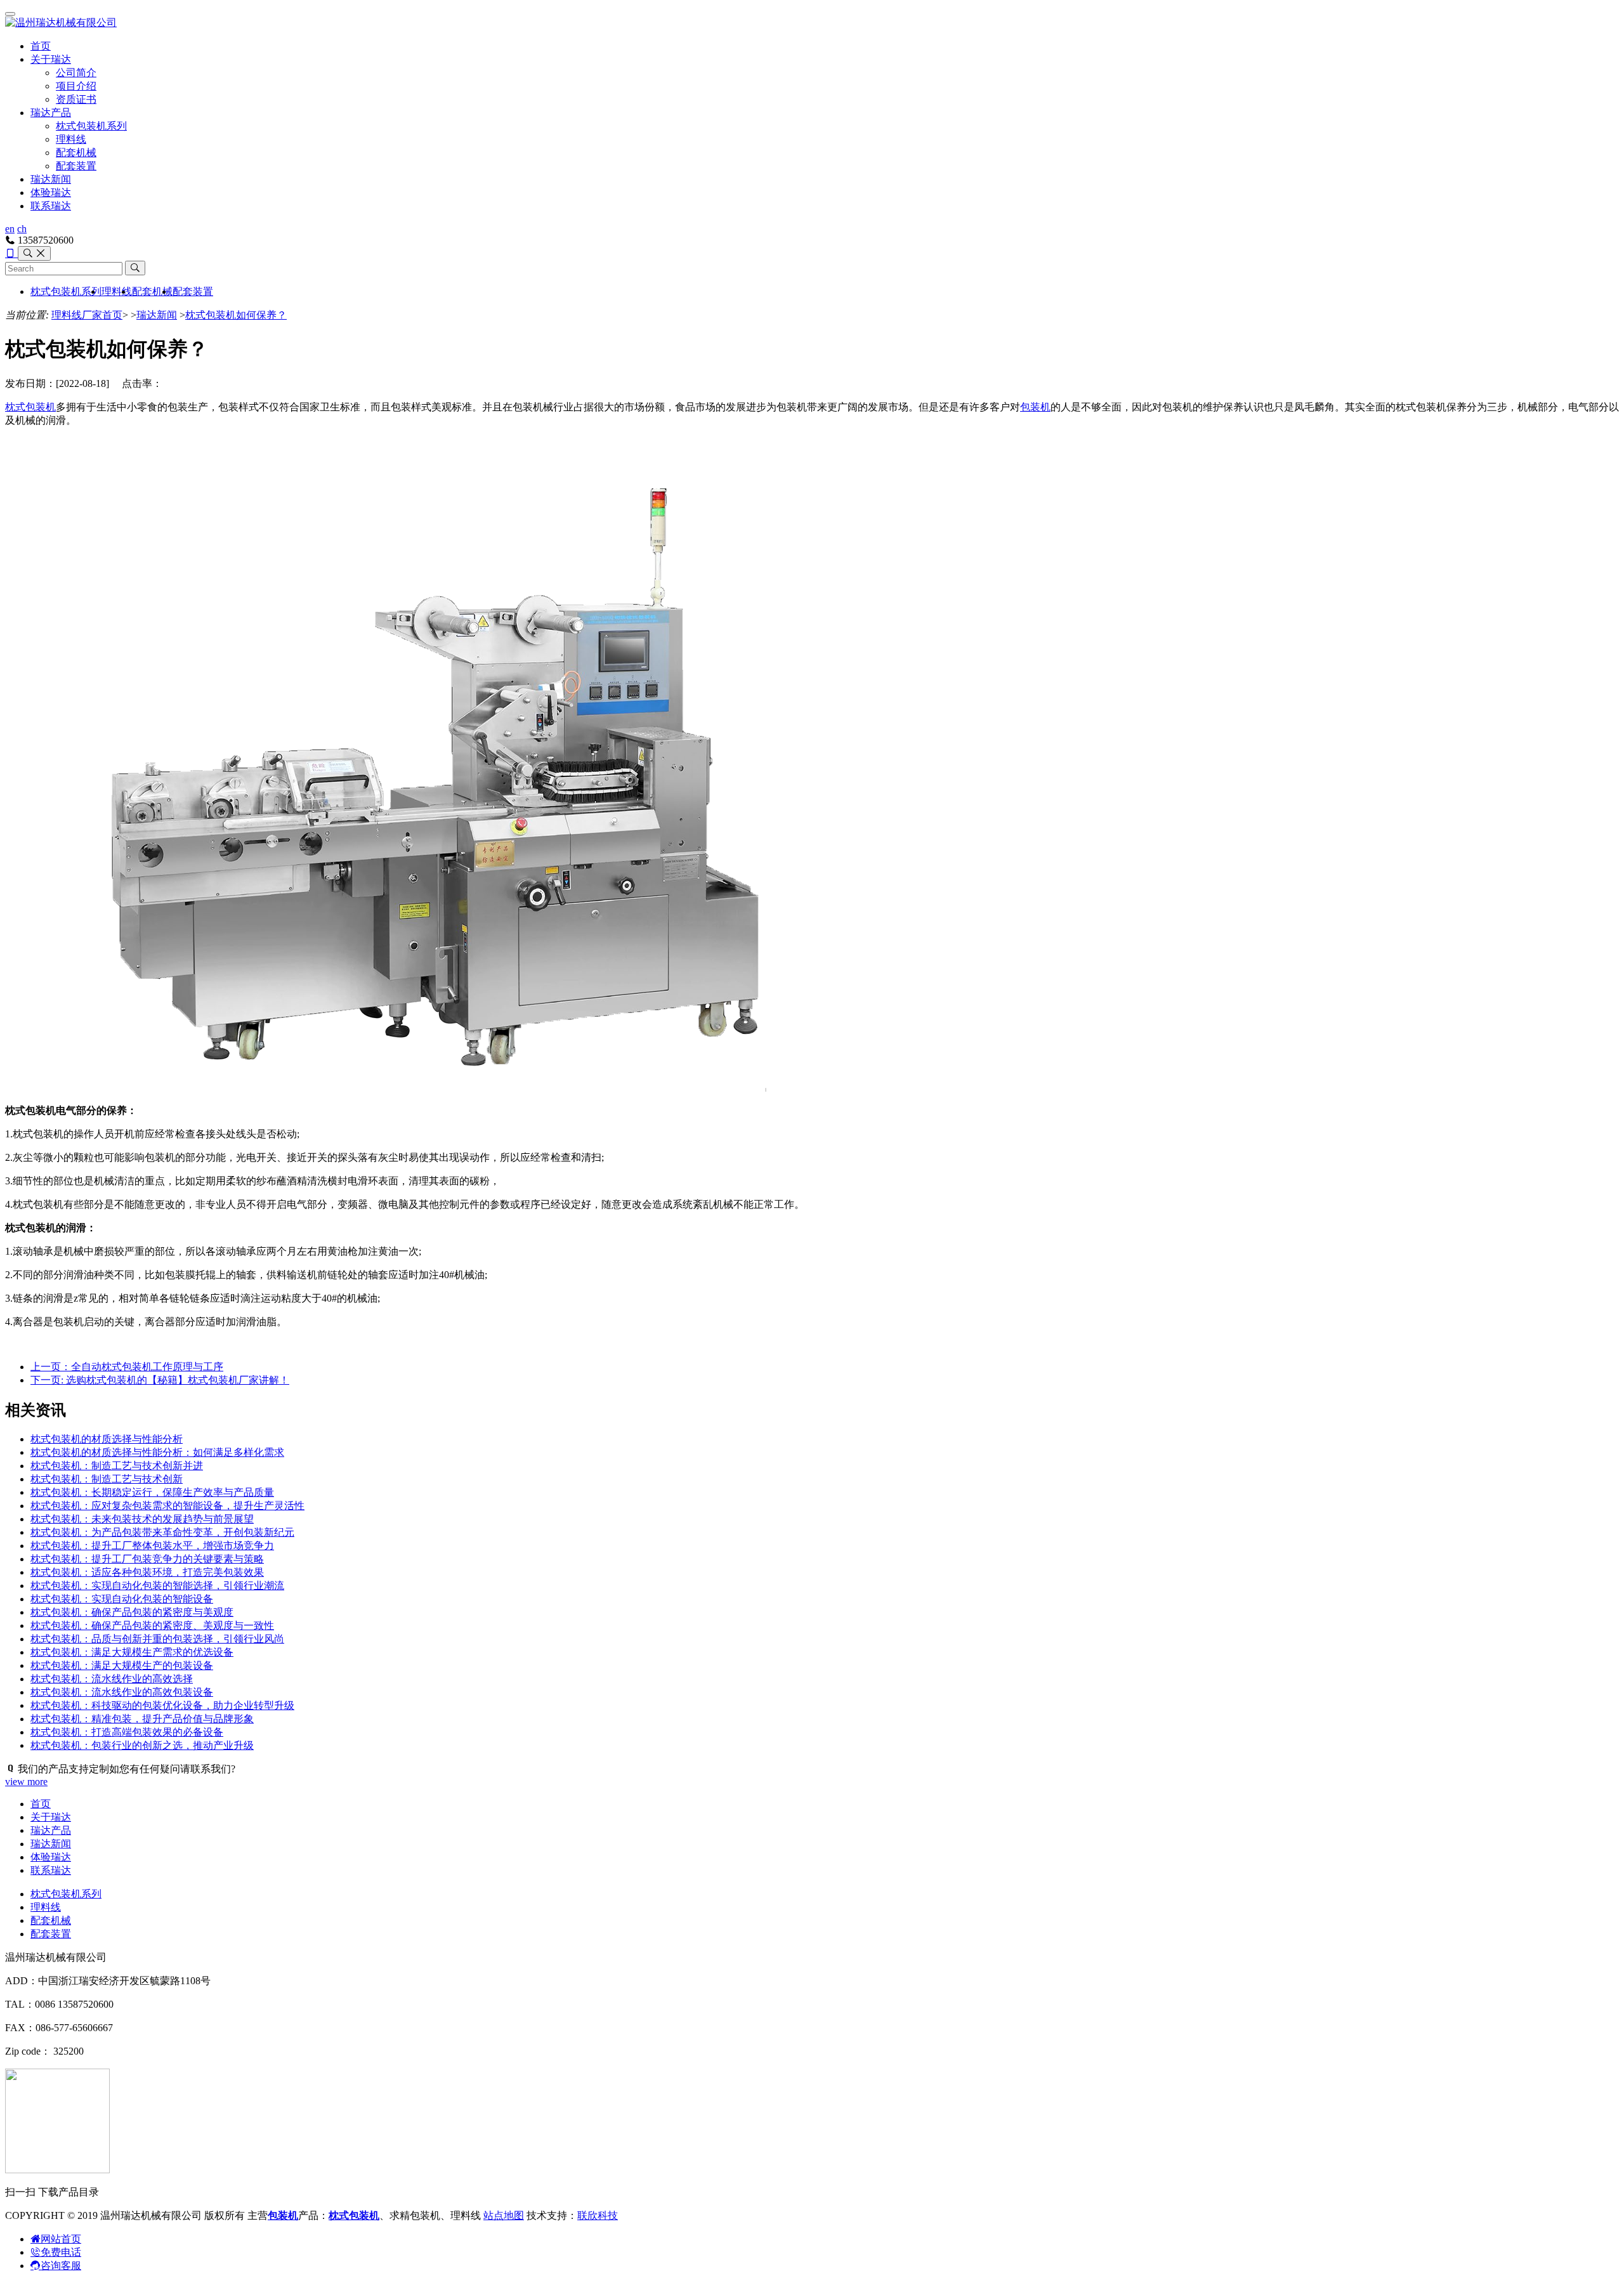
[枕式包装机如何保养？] (481, 1088)
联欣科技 (598, 2215)
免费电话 (61, 2252)
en (10, 229)
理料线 (71, 139)
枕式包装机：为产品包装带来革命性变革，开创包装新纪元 (162, 1532)
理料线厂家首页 (87, 315)
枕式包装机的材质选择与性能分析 (107, 1439)
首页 (41, 46)
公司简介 (76, 73)
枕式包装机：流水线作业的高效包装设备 (122, 1692)
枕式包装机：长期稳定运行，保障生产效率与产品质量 (152, 1492)
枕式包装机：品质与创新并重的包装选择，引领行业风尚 (157, 1639)
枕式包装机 (30, 407)
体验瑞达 (51, 1857)
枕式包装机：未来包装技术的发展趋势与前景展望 (142, 1519)
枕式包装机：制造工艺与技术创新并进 (117, 1466)
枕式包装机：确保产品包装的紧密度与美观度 (132, 1612)
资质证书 (76, 99)
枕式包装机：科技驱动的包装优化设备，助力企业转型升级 (162, 1705)
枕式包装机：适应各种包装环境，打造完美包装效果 (147, 1572)
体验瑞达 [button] (51, 193)
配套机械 (76, 153)
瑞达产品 (51, 113)
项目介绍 (76, 86)
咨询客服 (61, 2266)
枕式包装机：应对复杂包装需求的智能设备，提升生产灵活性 (167, 1506)
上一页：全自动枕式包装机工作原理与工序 (127, 1367)
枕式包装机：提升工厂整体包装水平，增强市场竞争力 (152, 1546)
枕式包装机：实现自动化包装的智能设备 (122, 1599)
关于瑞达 (51, 59)
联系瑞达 (51, 206)
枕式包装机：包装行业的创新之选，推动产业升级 (142, 1745)
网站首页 (61, 2239)
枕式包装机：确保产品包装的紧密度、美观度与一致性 (152, 1626)
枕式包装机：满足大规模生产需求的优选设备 (132, 1652)
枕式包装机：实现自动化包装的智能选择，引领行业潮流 (157, 1586)
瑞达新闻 (51, 179)
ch (22, 229)
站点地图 (504, 2215)
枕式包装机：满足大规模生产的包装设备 (122, 1665)
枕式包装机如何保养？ (236, 315)
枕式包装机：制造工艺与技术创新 (107, 1479)
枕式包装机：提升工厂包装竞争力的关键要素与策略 (147, 1559)
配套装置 (76, 166)
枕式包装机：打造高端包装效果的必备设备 (127, 1732)
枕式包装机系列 (91, 126)
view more (26, 1782)
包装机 (1035, 407)
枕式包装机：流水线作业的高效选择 (112, 1679)
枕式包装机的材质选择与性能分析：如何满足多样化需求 (157, 1452)
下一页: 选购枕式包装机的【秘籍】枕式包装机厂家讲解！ (160, 1380)
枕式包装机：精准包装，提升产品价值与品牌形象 (142, 1719)
